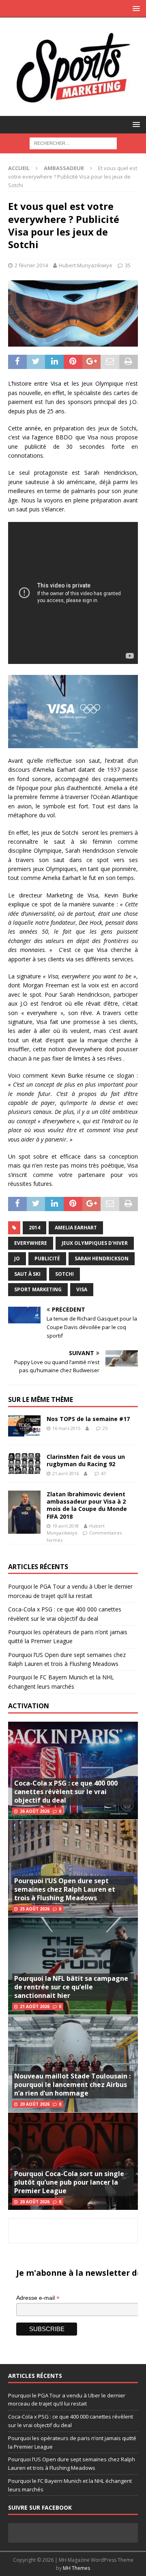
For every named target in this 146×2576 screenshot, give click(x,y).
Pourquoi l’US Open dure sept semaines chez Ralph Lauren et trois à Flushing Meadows (65, 1889)
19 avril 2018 (65, 1526)
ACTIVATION (29, 1706)
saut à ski (27, 1274)
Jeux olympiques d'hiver (95, 1243)
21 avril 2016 (65, 1473)
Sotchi (64, 1274)
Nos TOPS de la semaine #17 (88, 1419)
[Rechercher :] (73, 143)
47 (103, 1473)
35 (128, 265)
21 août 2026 (35, 2006)
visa (82, 1289)
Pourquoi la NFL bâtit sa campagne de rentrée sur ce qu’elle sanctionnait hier (71, 1987)
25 (105, 1428)
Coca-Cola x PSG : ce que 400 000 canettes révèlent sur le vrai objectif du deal (66, 1792)
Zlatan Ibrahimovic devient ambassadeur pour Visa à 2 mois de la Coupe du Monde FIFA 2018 (87, 1505)
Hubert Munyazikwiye (86, 265)
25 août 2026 (35, 1909)
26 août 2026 (35, 1811)
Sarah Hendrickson (102, 1259)
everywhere (31, 1243)
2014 (34, 1228)
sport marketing (38, 1289)
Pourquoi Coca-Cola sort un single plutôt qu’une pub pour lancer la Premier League (69, 2182)
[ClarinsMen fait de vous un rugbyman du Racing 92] (24, 1464)
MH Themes (76, 2568)
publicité (47, 1259)
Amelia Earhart (76, 1228)
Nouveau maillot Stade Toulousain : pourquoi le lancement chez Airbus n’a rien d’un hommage (72, 2085)
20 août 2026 (35, 2104)
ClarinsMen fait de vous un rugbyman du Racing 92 (86, 1460)
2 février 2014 (31, 265)
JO (17, 1259)
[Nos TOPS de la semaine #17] (24, 1426)
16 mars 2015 (66, 1428)
